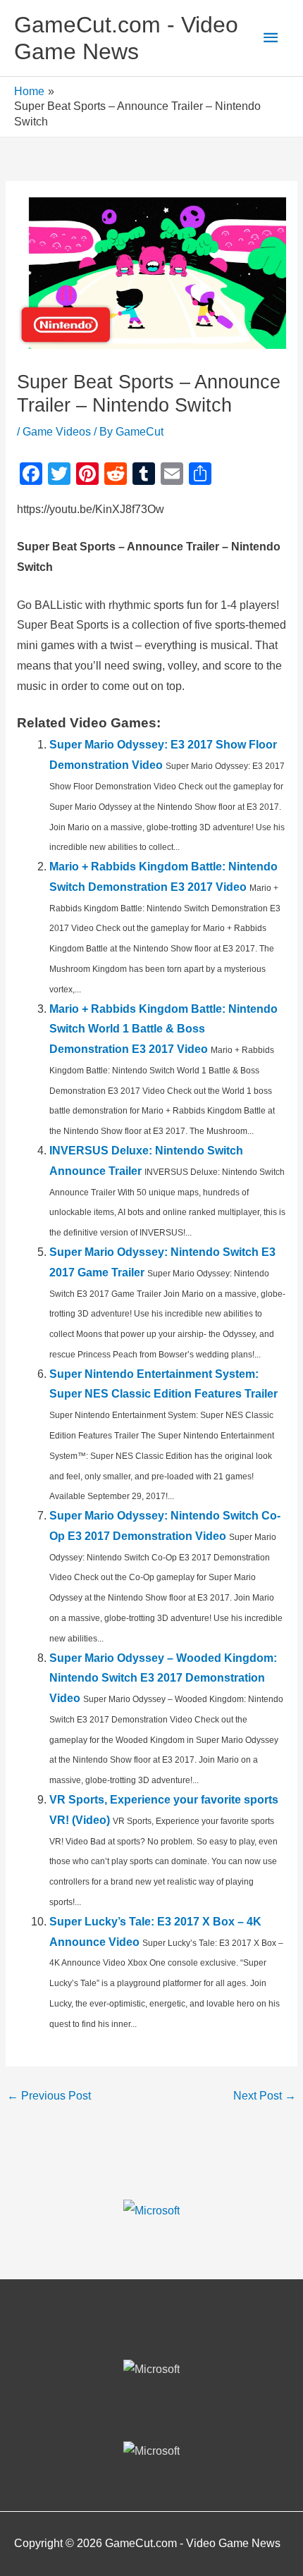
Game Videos (57, 432)
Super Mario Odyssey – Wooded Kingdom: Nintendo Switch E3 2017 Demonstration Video (163, 1678)
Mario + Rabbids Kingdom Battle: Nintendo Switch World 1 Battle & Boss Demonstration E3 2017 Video (163, 1029)
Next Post (265, 2096)
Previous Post (49, 2096)
